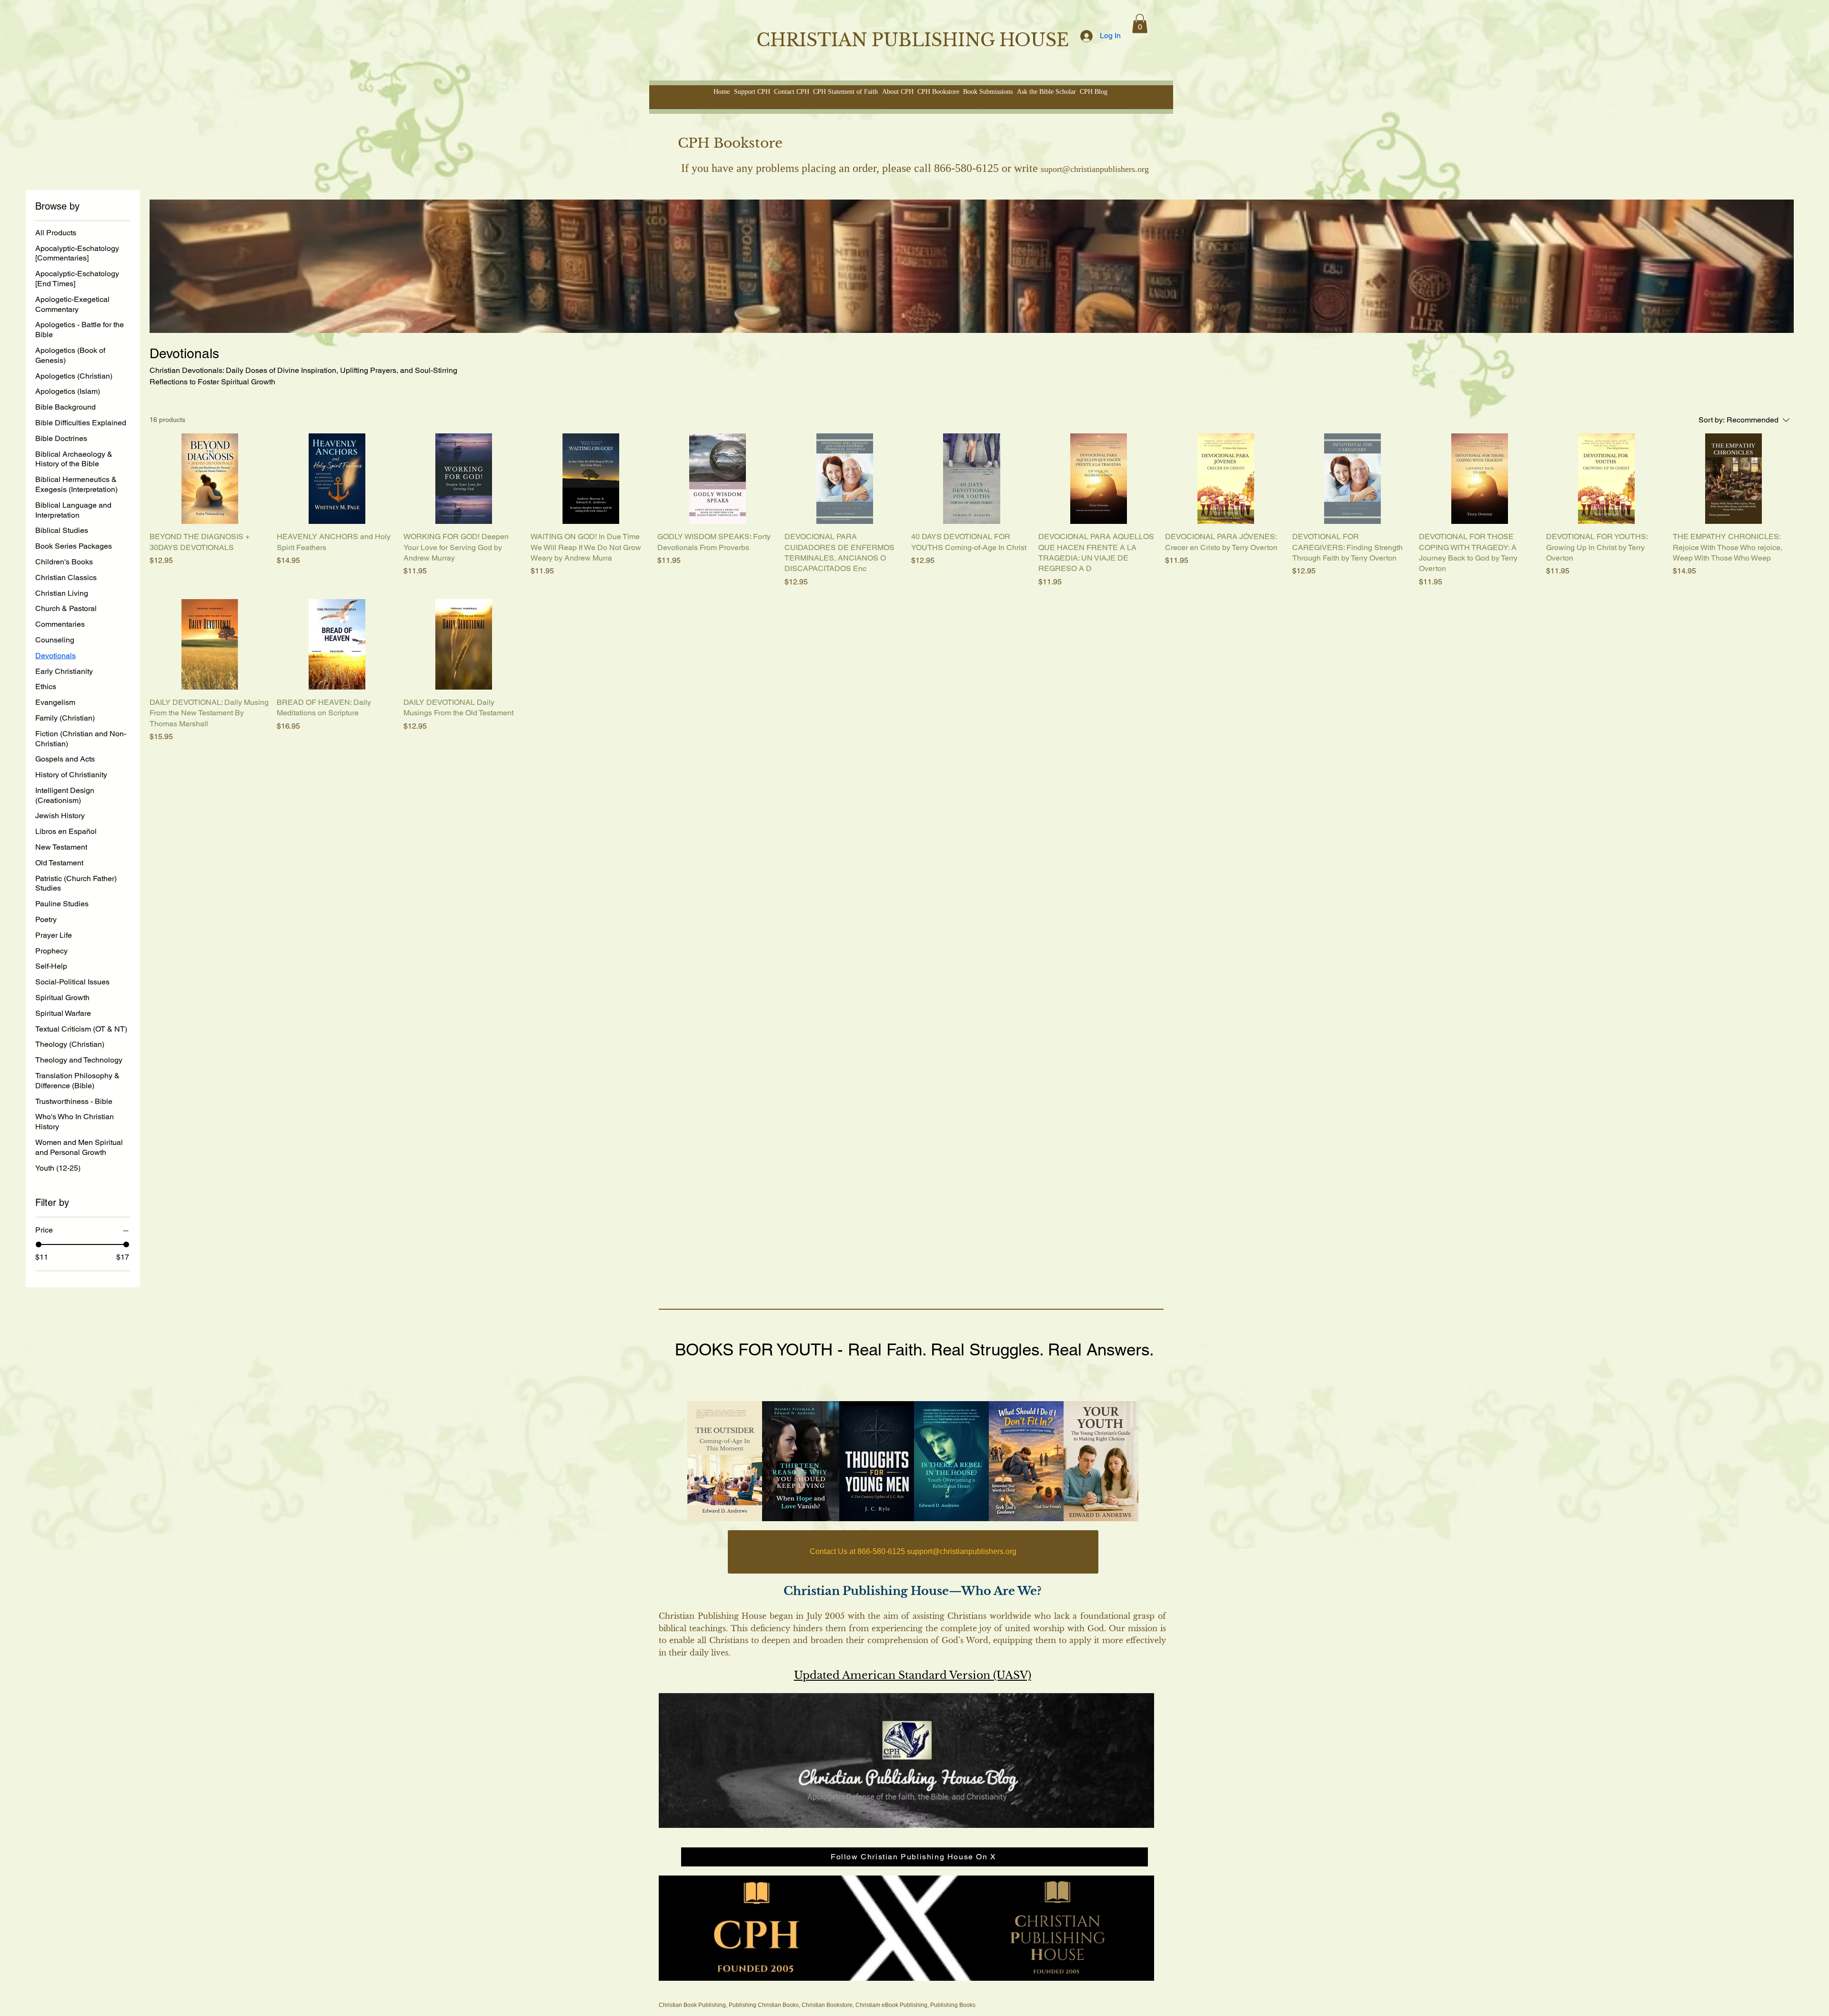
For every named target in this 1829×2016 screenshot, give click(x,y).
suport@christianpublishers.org (1095, 169)
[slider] (39, 1244)
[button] (1140, 24)
